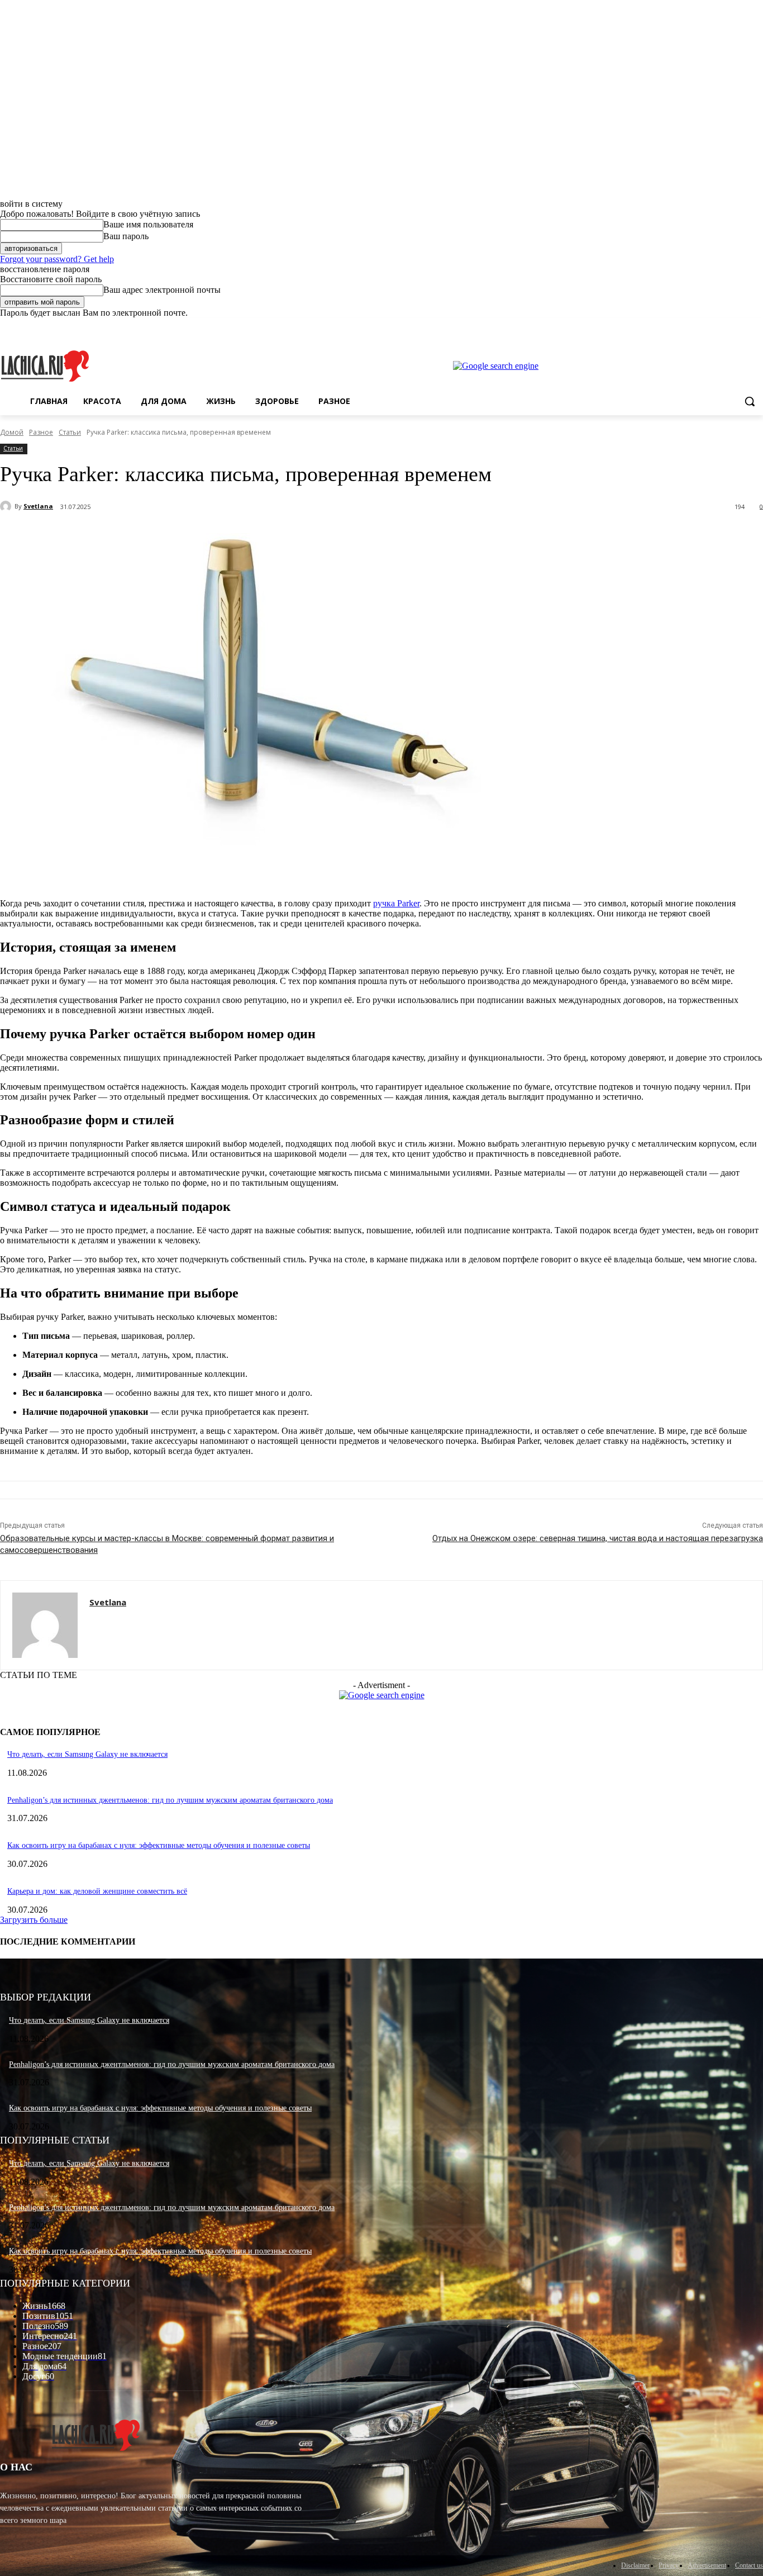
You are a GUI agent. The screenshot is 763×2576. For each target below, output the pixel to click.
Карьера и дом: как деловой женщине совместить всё (97, 1891)
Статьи (70, 432)
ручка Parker (396, 903)
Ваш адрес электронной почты (162, 290)
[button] (750, 401)
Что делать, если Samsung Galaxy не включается (87, 1754)
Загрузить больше (34, 1920)
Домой (12, 432)
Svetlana (38, 506)
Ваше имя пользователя (148, 224)
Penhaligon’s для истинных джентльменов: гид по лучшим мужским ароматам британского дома (170, 1800)
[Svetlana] (7, 506)
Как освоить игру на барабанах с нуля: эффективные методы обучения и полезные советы (159, 1845)
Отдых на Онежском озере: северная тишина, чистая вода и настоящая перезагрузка (598, 1538)
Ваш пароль (126, 236)
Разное (41, 432)
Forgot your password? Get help (57, 259)
